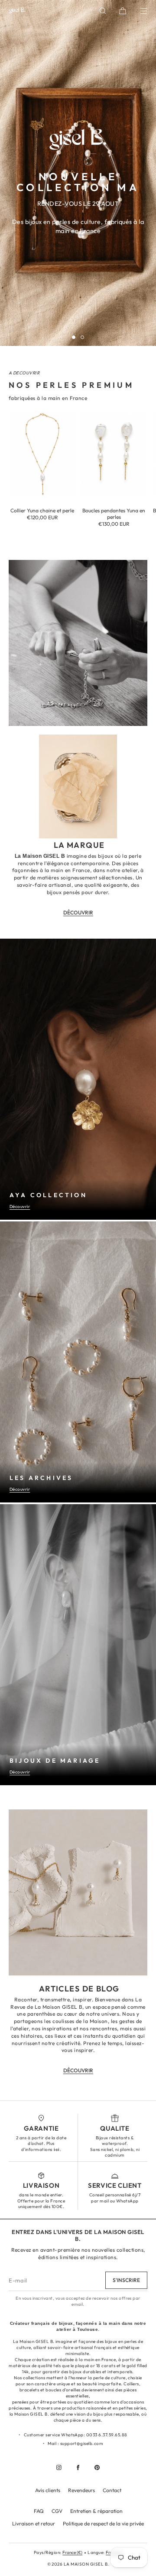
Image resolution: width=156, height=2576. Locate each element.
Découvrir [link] (78, 912)
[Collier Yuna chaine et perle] (42, 454)
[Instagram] (59, 2467)
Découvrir (20, 1207)
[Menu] (138, 11)
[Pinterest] (97, 2467)
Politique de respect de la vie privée (103, 2523)
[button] (103, 11)
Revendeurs (81, 2490)
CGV (57, 2511)
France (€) (72, 2552)
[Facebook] (78, 2467)
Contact (112, 2490)
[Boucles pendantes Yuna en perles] (114, 454)
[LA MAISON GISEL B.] (17, 11)
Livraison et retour (34, 2523)
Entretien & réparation (96, 2511)
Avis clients (48, 2490)
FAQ (39, 2511)
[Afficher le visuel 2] (82, 337)
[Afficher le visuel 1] (74, 337)
